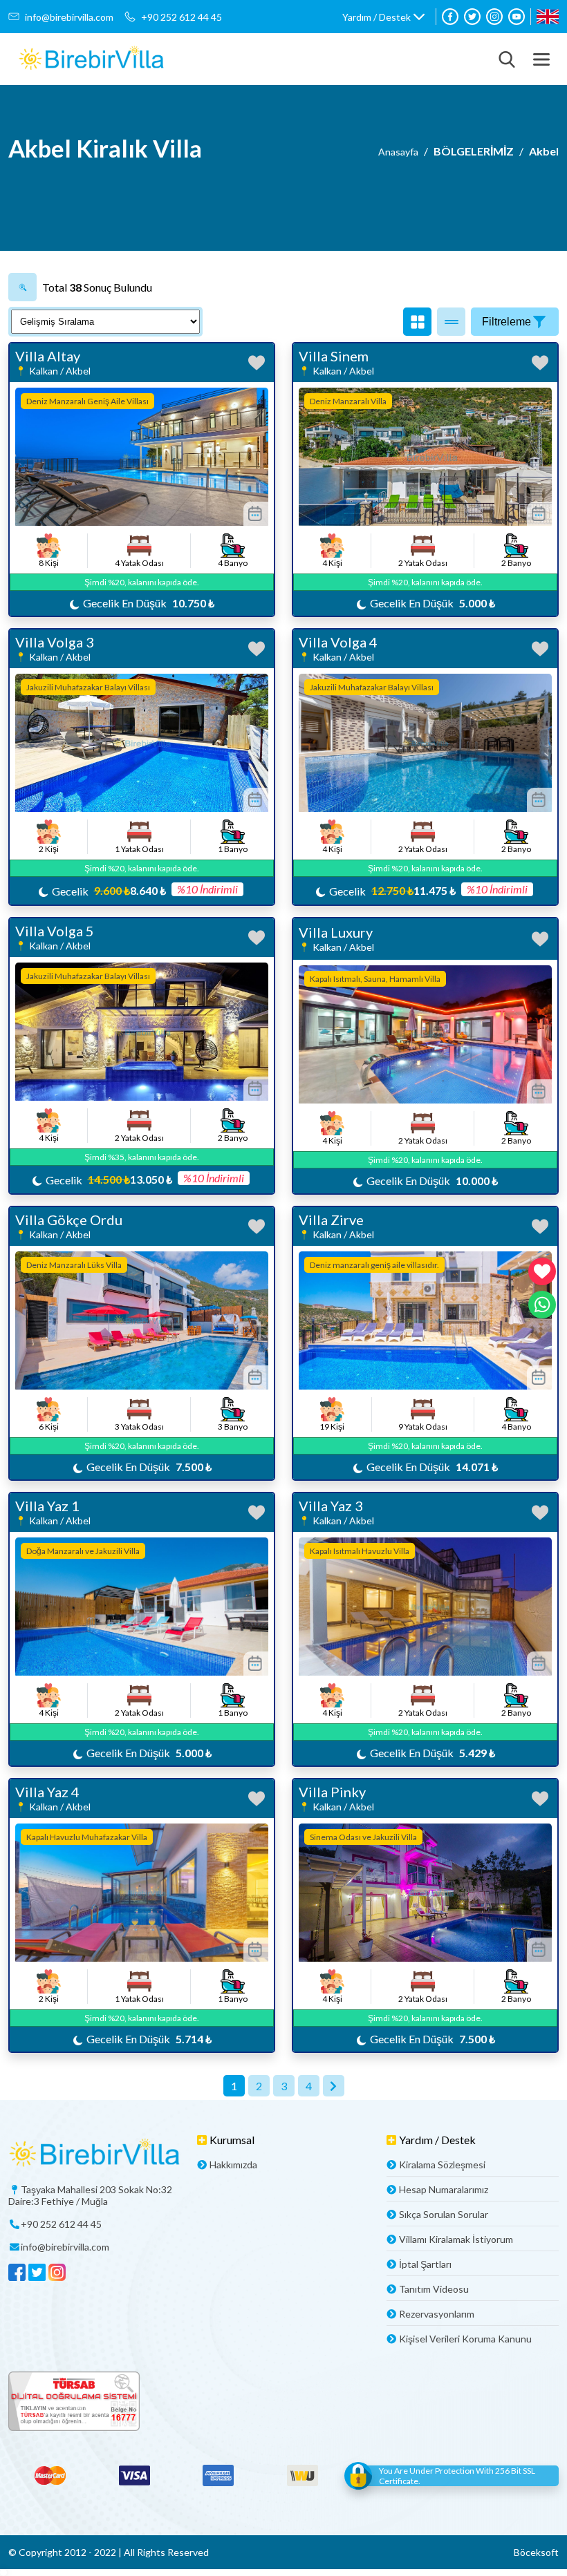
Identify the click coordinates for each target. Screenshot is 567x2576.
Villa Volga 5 (55, 931)
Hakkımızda (233, 2165)
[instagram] (494, 17)
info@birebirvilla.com (69, 17)
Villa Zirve (331, 1220)
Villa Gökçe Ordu (69, 1220)
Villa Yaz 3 (331, 1506)
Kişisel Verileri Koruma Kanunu (465, 2339)
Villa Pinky (332, 1792)
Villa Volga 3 (55, 642)
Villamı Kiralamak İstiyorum (456, 2239)
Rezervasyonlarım (437, 2314)
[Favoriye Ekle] (257, 363)
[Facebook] (450, 17)
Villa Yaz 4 (47, 1792)
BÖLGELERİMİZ (474, 151)
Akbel (544, 151)
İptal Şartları (425, 2264)
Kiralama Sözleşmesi (442, 2165)
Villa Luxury (336, 932)
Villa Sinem (334, 356)
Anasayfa (398, 152)
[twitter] (472, 17)
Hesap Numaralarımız (444, 2189)
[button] (383, 17)
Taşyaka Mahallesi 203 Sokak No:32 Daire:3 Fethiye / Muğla (90, 2195)
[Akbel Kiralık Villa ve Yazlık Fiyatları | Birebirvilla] (91, 59)
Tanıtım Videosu (434, 2289)
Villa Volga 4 (338, 642)
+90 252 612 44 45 (182, 17)
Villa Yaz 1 (47, 1506)
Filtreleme (506, 322)
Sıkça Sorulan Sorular (444, 2214)
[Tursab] (283, 2402)
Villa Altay (48, 356)
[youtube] (517, 17)
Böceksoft (536, 2552)
